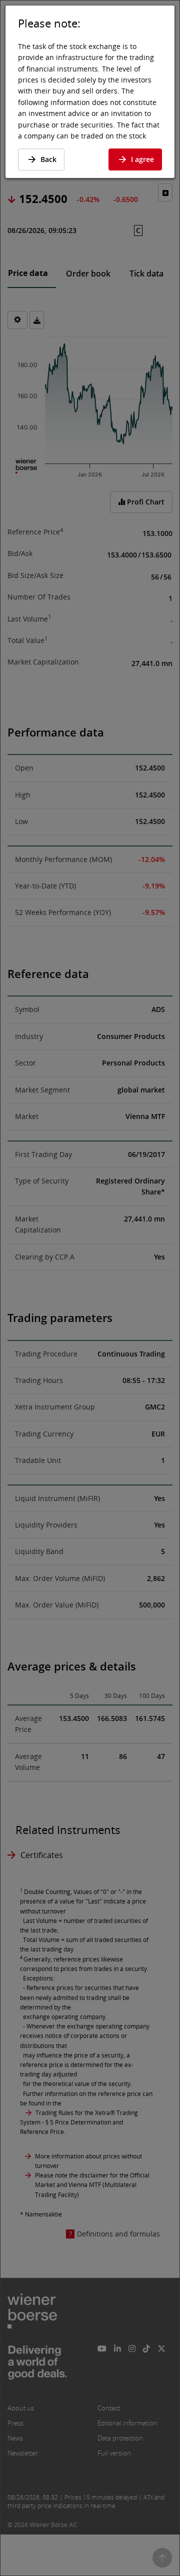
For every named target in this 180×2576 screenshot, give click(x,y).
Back (48, 159)
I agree (142, 159)
